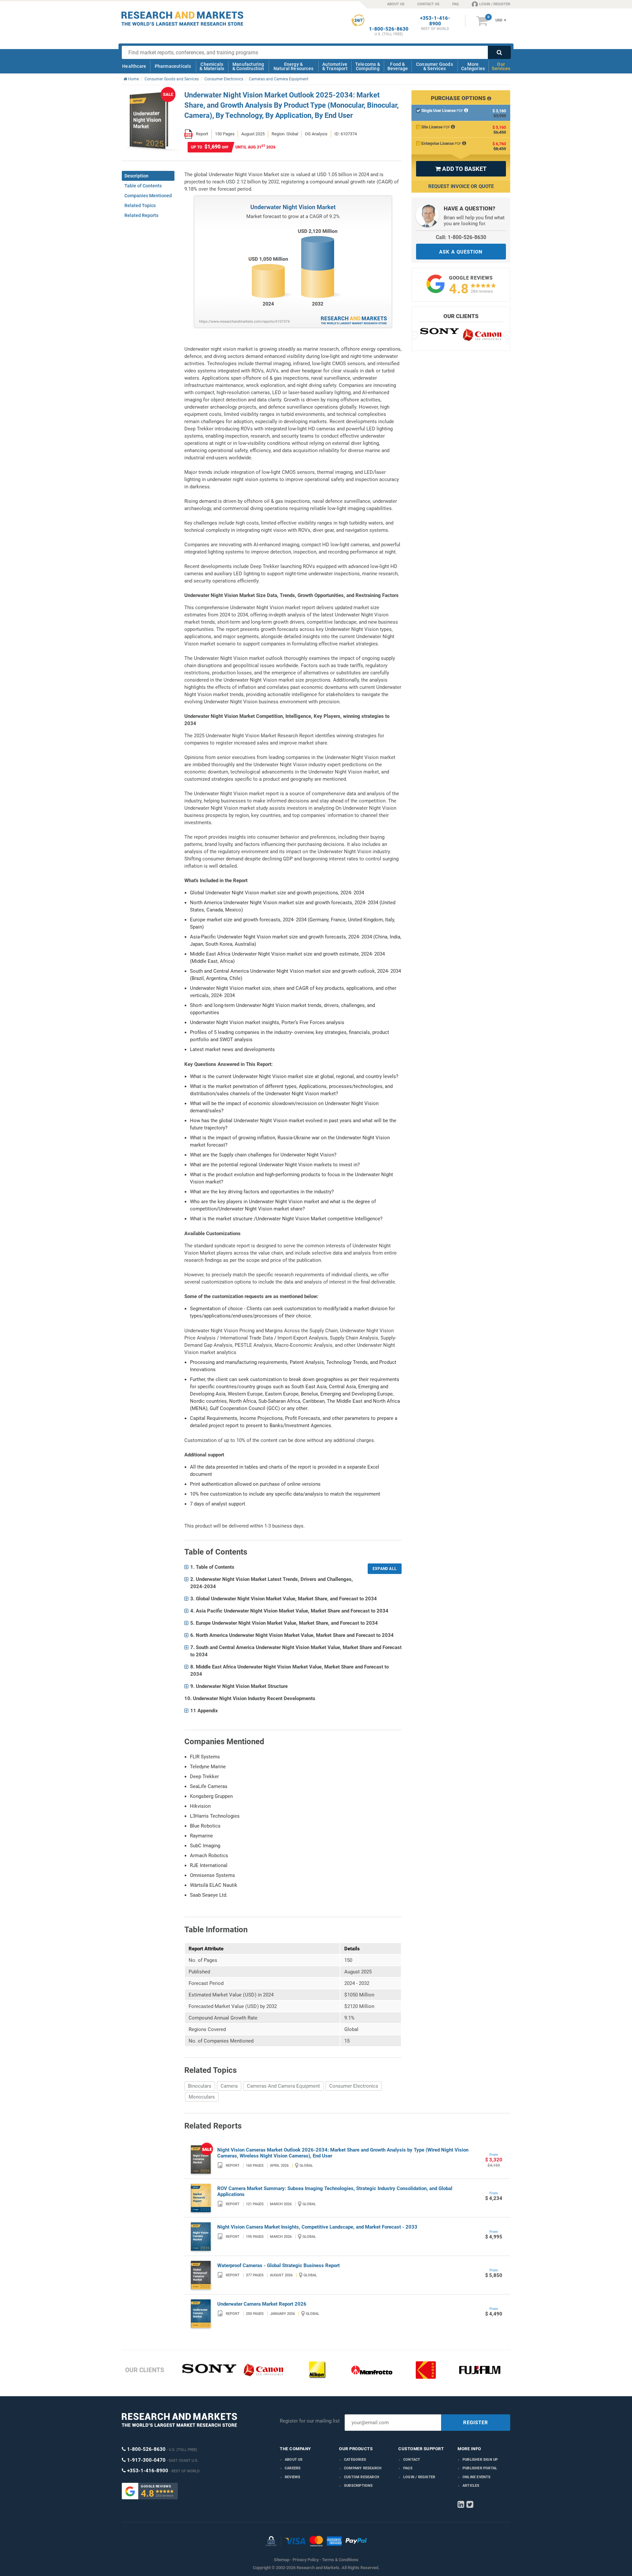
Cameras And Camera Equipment (283, 2086)
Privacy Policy (306, 2560)
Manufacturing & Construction (248, 66)
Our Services (501, 66)
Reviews (292, 2477)
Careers (293, 2468)
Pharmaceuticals (173, 66)
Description (136, 176)
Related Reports (141, 215)
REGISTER (476, 2423)
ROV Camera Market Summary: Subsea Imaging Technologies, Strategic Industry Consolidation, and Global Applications (335, 2191)
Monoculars (202, 2097)
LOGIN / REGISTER (495, 4)
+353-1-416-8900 (435, 21)
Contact (412, 2460)
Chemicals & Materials (212, 66)
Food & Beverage (398, 66)
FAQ (456, 4)
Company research (363, 2468)
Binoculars (200, 2086)
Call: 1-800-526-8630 (461, 237)
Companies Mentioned (148, 196)
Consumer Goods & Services (434, 66)
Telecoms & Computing (368, 66)
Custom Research (362, 2477)
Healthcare (134, 66)
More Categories (473, 66)
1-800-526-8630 (389, 29)
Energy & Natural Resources (293, 66)
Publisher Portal (480, 2468)
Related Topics (140, 205)
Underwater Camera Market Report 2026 (262, 2304)
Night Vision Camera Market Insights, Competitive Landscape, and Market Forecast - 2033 (317, 2227)
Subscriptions (358, 2486)
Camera (229, 2086)
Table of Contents (143, 186)
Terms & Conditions (340, 2560)
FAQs (408, 2468)
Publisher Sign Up (480, 2460)
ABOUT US (396, 4)
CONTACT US (428, 4)
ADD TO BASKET (461, 169)
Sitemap (282, 2560)
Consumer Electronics (354, 2086)
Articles (471, 2486)
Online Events (477, 2477)
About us (294, 2460)
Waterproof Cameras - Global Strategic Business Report (278, 2265)
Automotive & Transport (335, 66)
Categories (355, 2460)
